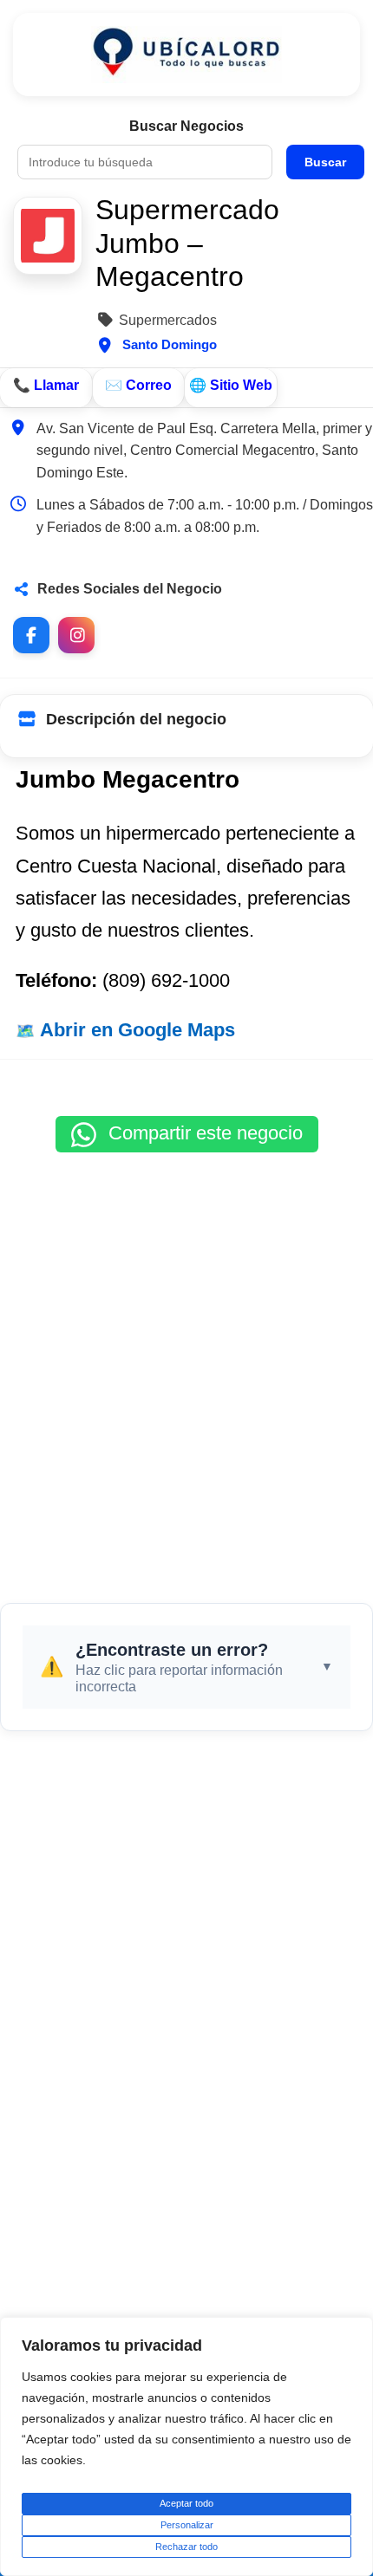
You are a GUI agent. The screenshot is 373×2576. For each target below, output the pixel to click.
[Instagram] (76, 635)
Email (139, 388)
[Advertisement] (186, 1369)
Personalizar (187, 2525)
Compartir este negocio (203, 1133)
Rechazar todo (186, 2547)
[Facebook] (31, 635)
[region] (186, 2446)
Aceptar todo (186, 2503)
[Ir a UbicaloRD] (186, 55)
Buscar (325, 162)
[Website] (231, 388)
